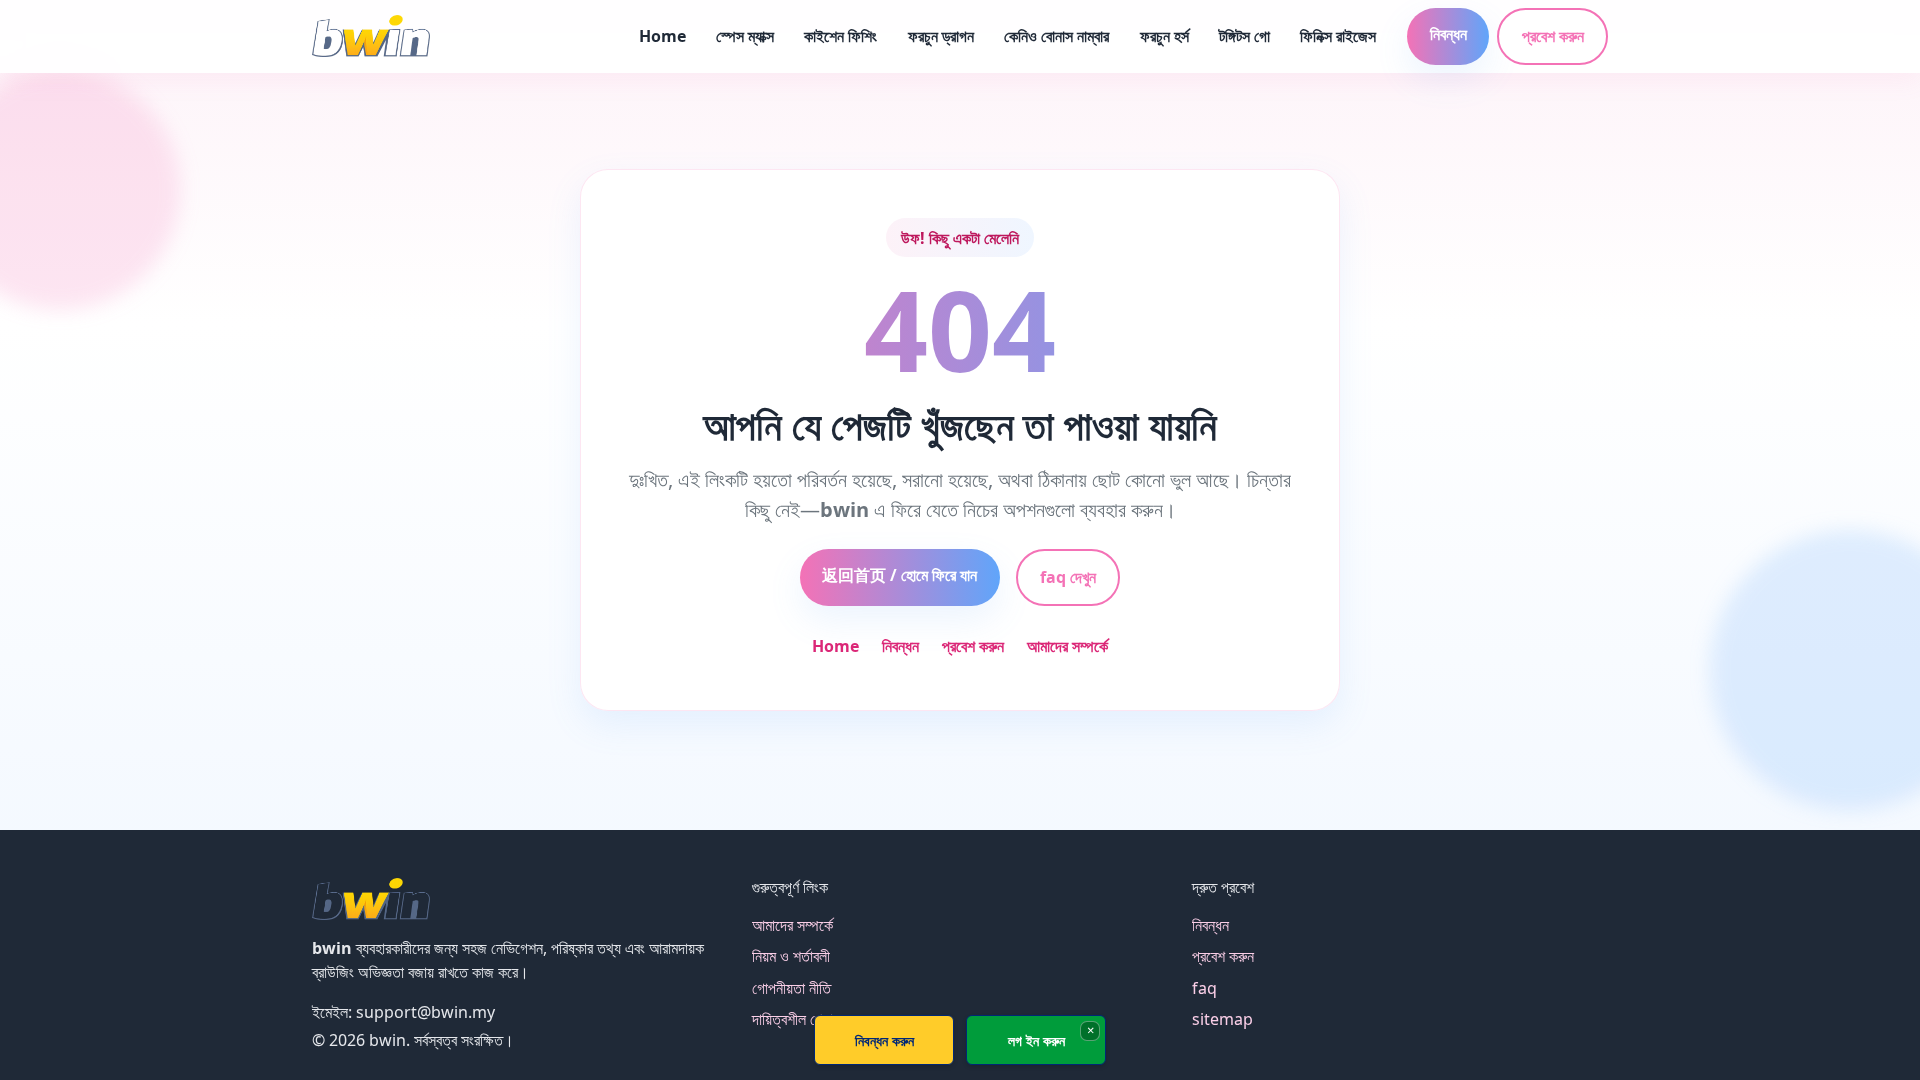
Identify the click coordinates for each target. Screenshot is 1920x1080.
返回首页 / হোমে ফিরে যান (899, 575)
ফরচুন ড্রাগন (941, 36)
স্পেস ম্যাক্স (745, 36)
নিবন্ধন (1448, 34)
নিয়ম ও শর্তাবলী (791, 956)
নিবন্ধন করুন (884, 1040)
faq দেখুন (1068, 577)
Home (662, 36)
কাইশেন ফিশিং (840, 36)
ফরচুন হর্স (1164, 36)
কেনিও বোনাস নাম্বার (1056, 36)
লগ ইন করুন (1036, 1040)
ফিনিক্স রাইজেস (1338, 36)
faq (1204, 988)
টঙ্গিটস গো (1244, 36)
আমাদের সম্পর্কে (1067, 646)
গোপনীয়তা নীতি (791, 988)
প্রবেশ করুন (1553, 36)
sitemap (1222, 1019)
